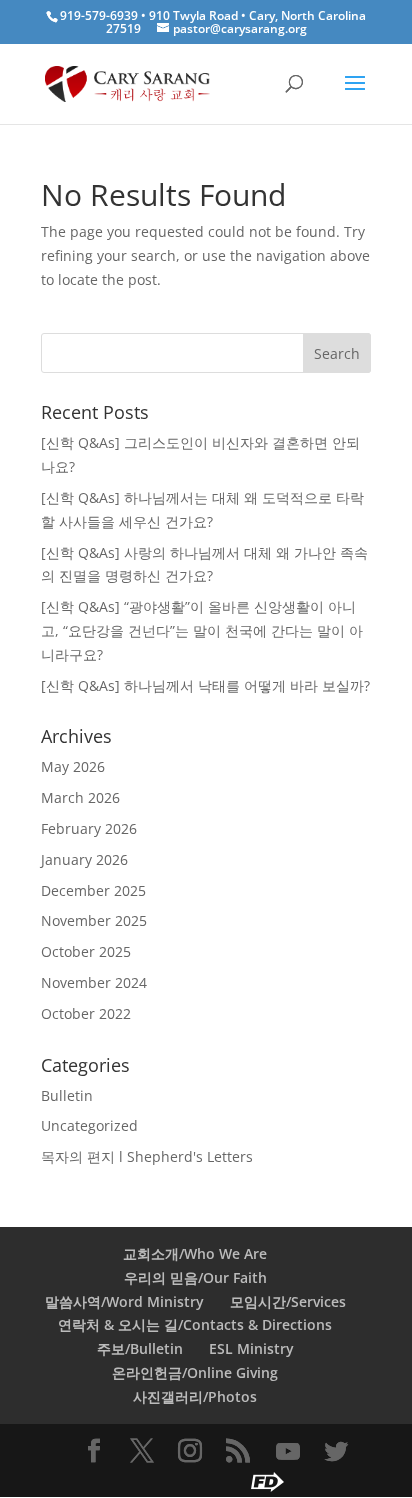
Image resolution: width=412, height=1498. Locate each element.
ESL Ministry (251, 1348)
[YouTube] (288, 1452)
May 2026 (73, 766)
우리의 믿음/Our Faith (195, 1277)
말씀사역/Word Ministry (124, 1301)
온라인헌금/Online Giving (195, 1372)
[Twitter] (336, 1452)
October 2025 (86, 951)
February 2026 (89, 828)
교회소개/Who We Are (195, 1253)
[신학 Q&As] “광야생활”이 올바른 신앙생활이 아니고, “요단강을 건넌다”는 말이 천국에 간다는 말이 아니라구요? (202, 630)
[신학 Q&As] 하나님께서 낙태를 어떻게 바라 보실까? (205, 685)
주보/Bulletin (140, 1348)
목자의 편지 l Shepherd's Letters (147, 1156)
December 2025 (93, 890)
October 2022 (86, 1013)
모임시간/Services (288, 1301)
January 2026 (84, 859)
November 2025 (94, 920)
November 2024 (94, 982)
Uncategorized (89, 1125)
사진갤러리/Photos (195, 1396)
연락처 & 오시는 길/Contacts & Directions (195, 1324)
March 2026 (80, 797)
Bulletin (67, 1095)
